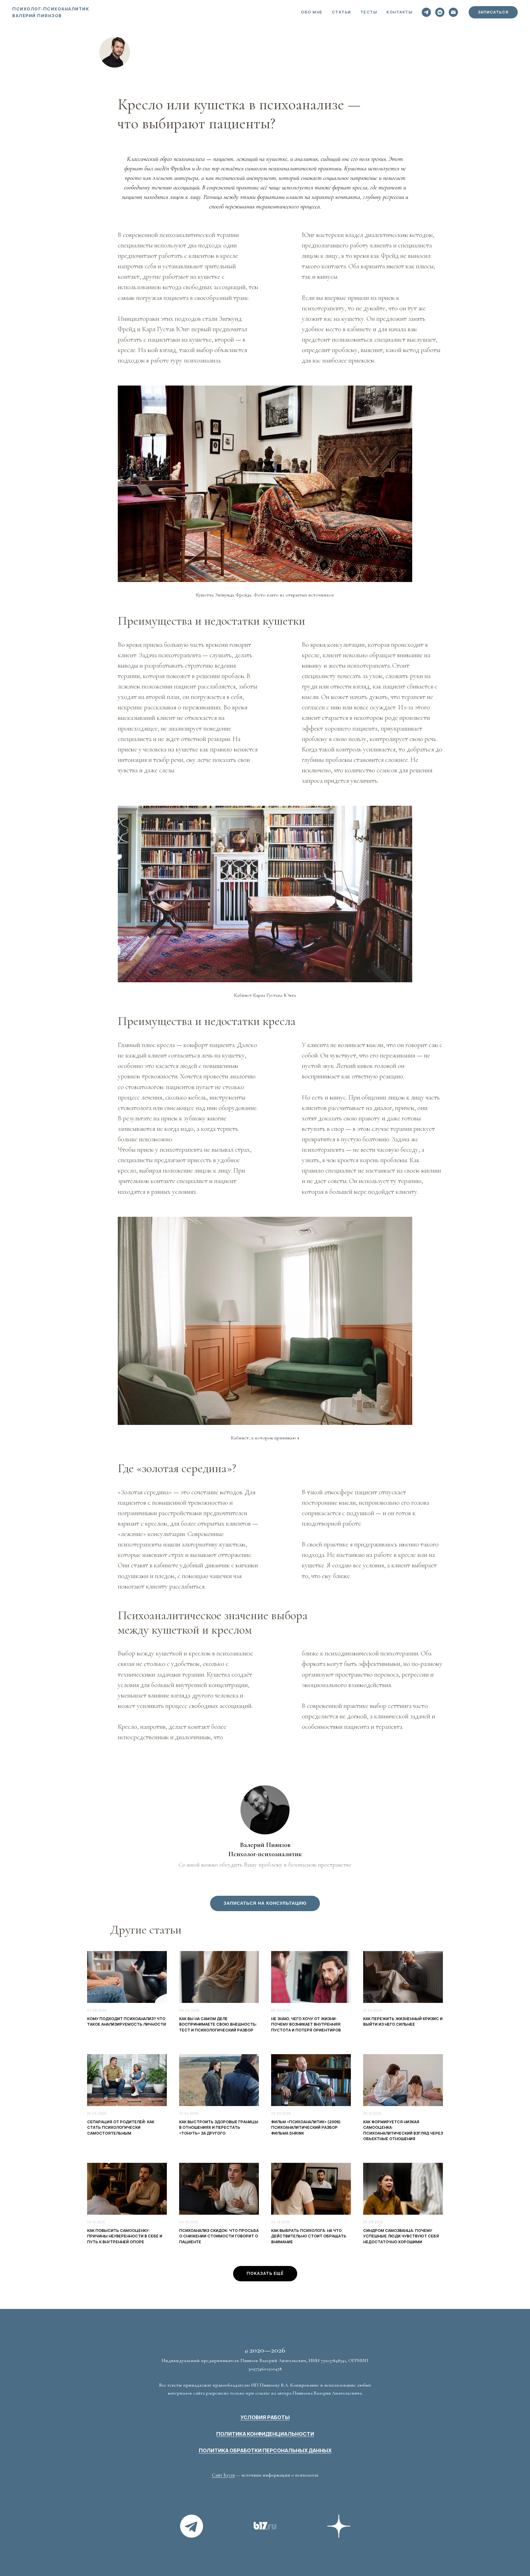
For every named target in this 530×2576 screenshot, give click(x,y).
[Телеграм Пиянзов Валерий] (191, 2526)
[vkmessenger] (440, 12)
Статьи (342, 12)
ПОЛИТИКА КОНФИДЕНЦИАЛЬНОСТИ (265, 2434)
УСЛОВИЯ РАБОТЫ (265, 2417)
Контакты (399, 12)
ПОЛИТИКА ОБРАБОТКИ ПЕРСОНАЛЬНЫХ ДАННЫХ (265, 2450)
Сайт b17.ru (223, 2475)
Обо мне (312, 12)
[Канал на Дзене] (339, 2526)
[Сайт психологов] (265, 2526)
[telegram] (426, 12)
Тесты (369, 12)
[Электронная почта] (453, 12)
